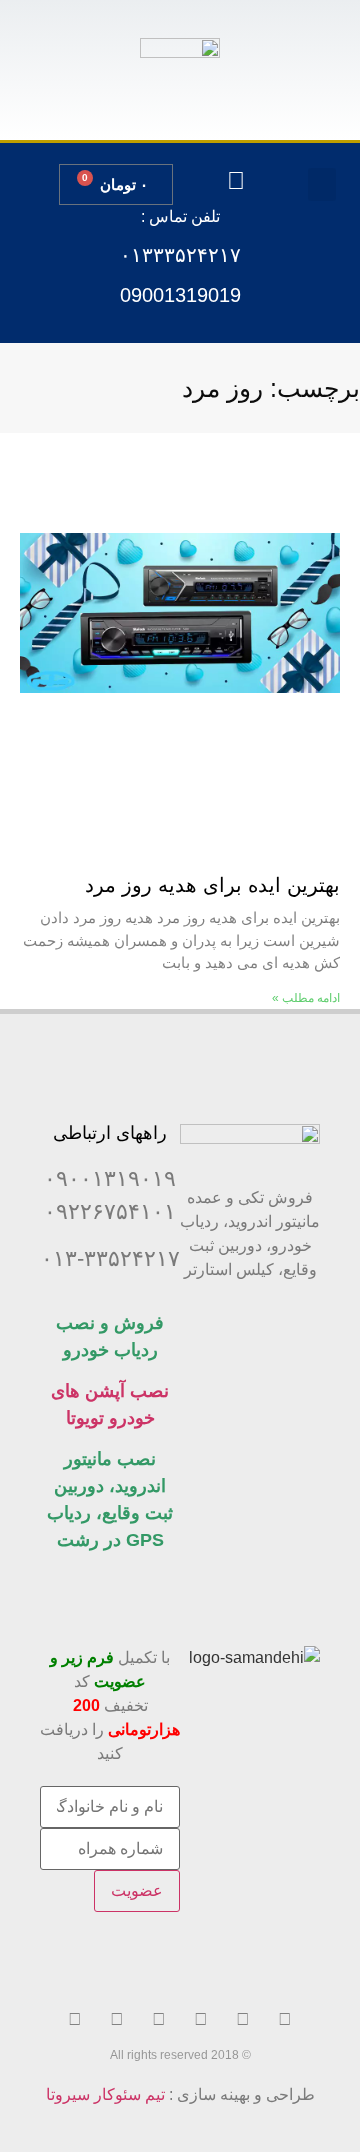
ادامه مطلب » (306, 998)
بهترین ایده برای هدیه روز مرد (212, 885)
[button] (322, 184)
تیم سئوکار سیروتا (105, 2094)
